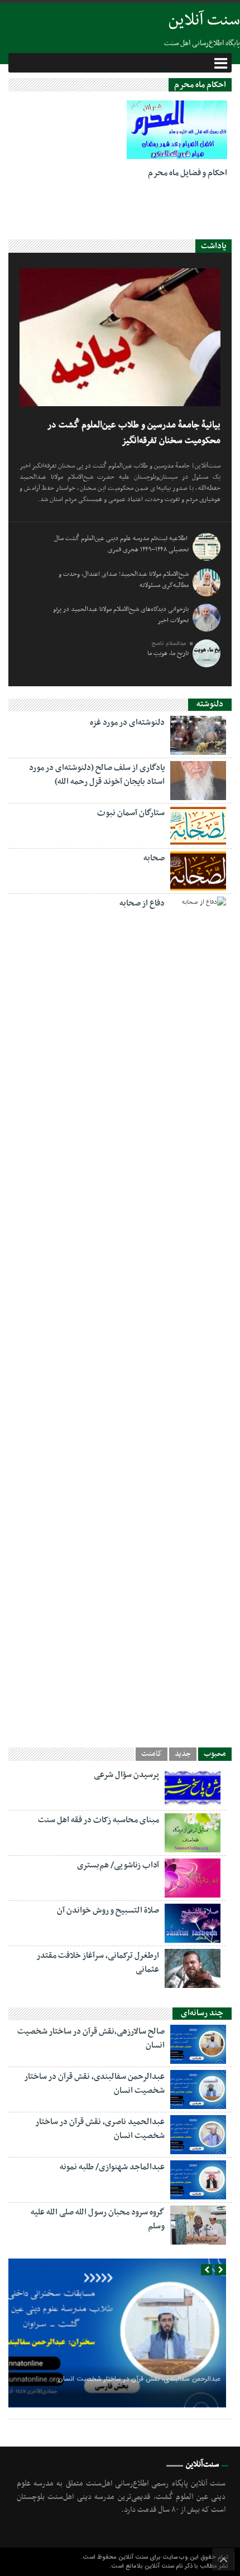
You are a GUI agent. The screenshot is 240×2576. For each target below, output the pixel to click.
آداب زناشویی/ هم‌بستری (118, 1865)
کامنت (152, 1754)
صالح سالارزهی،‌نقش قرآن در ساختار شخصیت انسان (91, 2038)
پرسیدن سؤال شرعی (126, 1775)
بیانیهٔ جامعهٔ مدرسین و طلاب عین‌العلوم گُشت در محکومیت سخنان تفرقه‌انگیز (134, 433)
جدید (183, 1754)
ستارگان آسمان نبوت (131, 813)
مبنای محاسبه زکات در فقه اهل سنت (99, 1820)
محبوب (215, 1754)
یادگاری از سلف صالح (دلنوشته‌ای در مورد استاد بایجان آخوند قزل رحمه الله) (97, 775)
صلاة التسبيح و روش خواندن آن (108, 1910)
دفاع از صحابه (142, 903)
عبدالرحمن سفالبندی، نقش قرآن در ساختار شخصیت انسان (94, 2084)
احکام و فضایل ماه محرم (188, 173)
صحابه (154, 858)
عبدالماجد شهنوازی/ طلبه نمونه (112, 2167)
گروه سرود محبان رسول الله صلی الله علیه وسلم (98, 2219)
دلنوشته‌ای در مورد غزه (127, 723)
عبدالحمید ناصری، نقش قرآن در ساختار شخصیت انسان (100, 2129)
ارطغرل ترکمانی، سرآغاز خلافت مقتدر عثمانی (98, 1963)
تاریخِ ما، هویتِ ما (168, 653)
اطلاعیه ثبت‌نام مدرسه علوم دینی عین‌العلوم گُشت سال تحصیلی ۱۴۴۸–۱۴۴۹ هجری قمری (121, 544)
